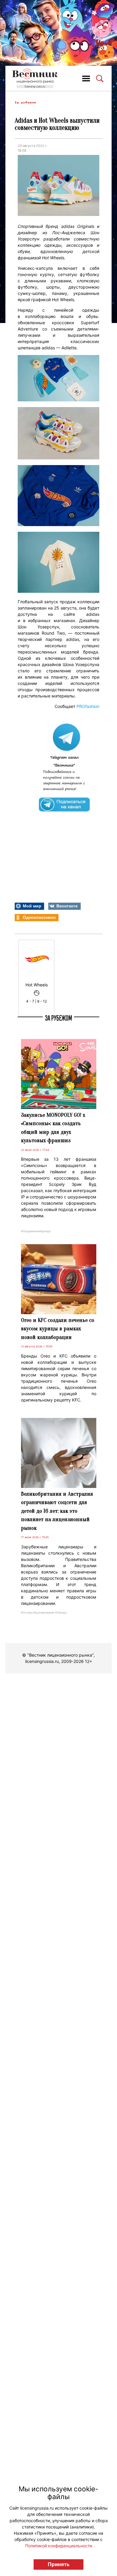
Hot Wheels (37, 985)
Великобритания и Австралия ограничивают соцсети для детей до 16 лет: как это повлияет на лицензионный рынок (57, 1511)
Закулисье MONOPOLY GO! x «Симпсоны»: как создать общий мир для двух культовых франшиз (53, 1128)
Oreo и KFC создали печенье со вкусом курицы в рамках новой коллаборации (58, 1329)
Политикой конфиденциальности (59, 2546)
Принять (59, 2564)
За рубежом (25, 102)
